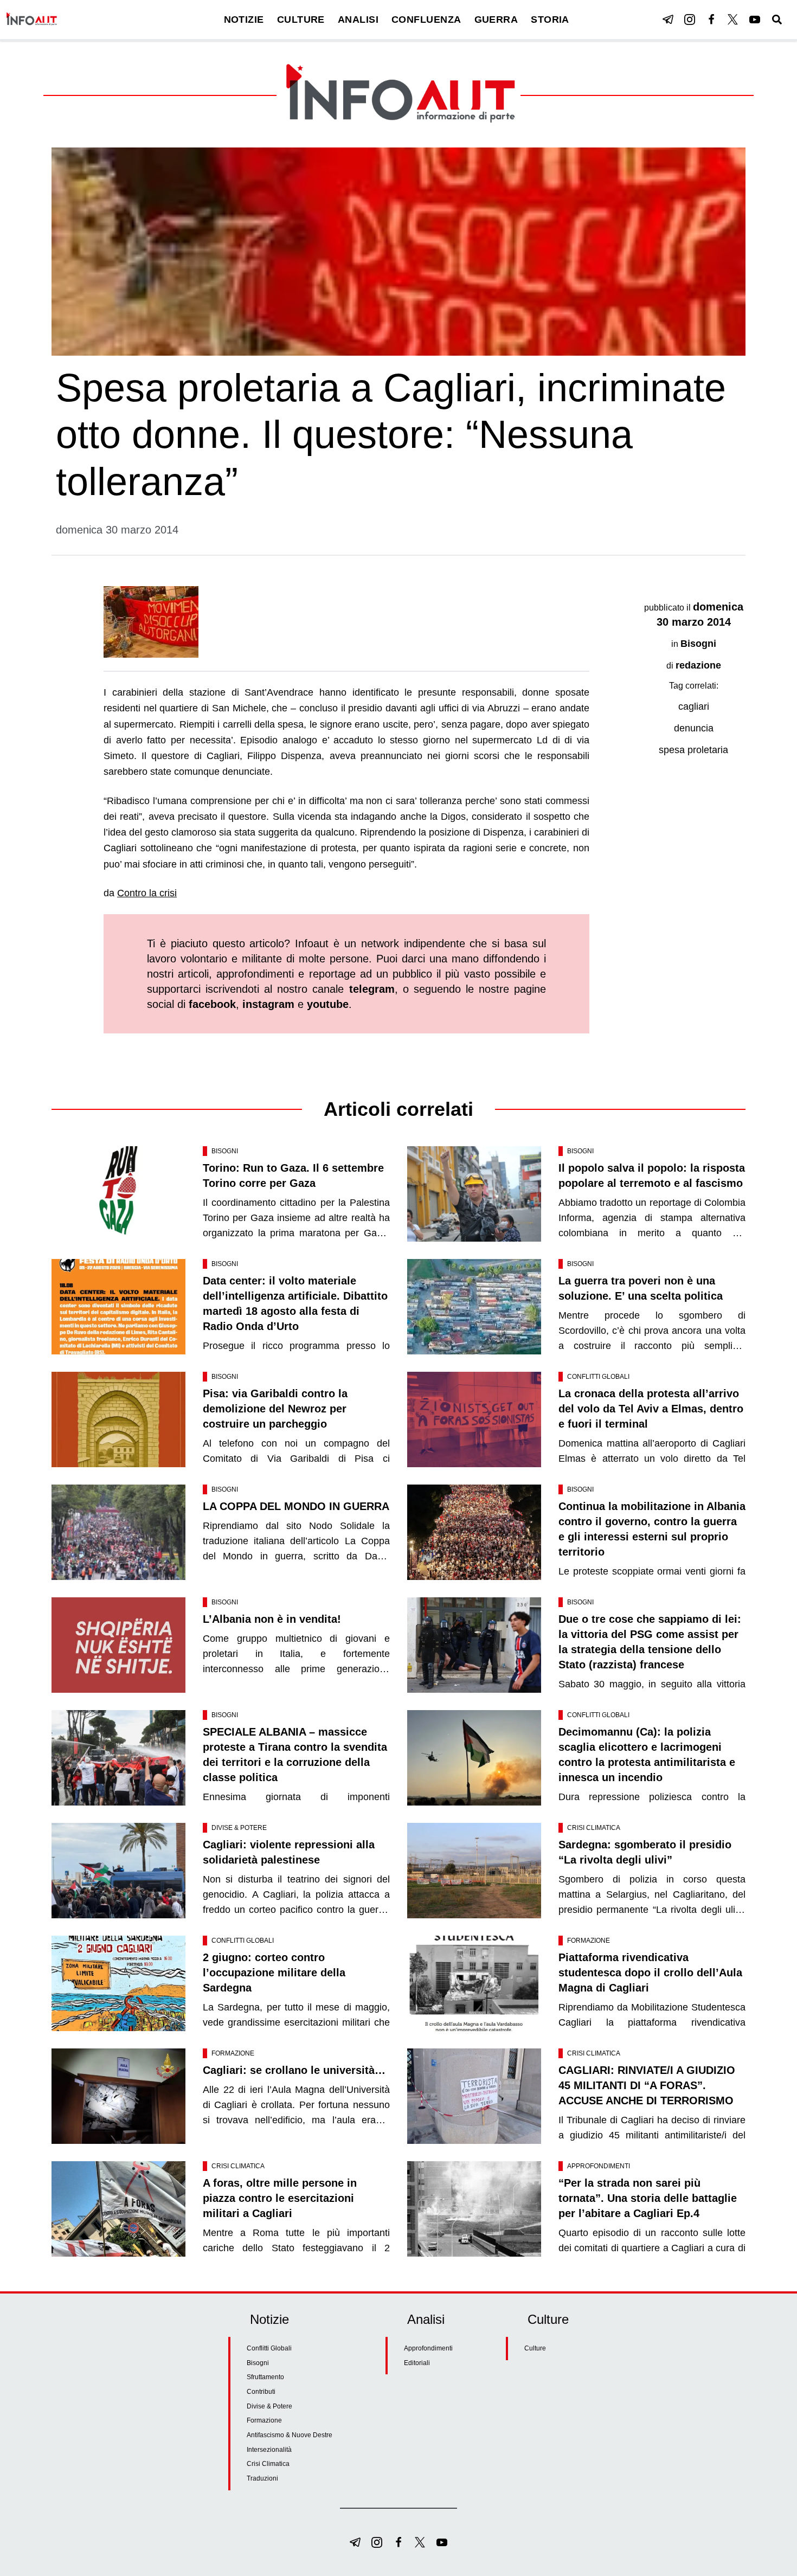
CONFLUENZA (426, 20)
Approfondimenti (599, 2166)
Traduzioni (262, 2478)
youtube (328, 1004)
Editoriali (417, 2363)
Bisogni (698, 644)
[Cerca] (777, 20)
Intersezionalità (269, 2450)
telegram (372, 989)
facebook (212, 1004)
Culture (535, 2348)
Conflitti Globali (598, 1377)
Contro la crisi (147, 893)
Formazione (589, 1941)
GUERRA (496, 20)
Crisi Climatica (594, 1828)
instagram (268, 1004)
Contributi (261, 2392)
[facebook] (711, 20)
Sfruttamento (265, 2377)
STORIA (550, 20)
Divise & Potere (239, 1828)
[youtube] (755, 20)
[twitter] (733, 20)
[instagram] (690, 20)
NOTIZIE (244, 20)
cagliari (694, 706)
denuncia (694, 728)
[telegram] (668, 20)
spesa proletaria (693, 750)
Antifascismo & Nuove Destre (290, 2435)
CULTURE (301, 20)
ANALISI (358, 20)
